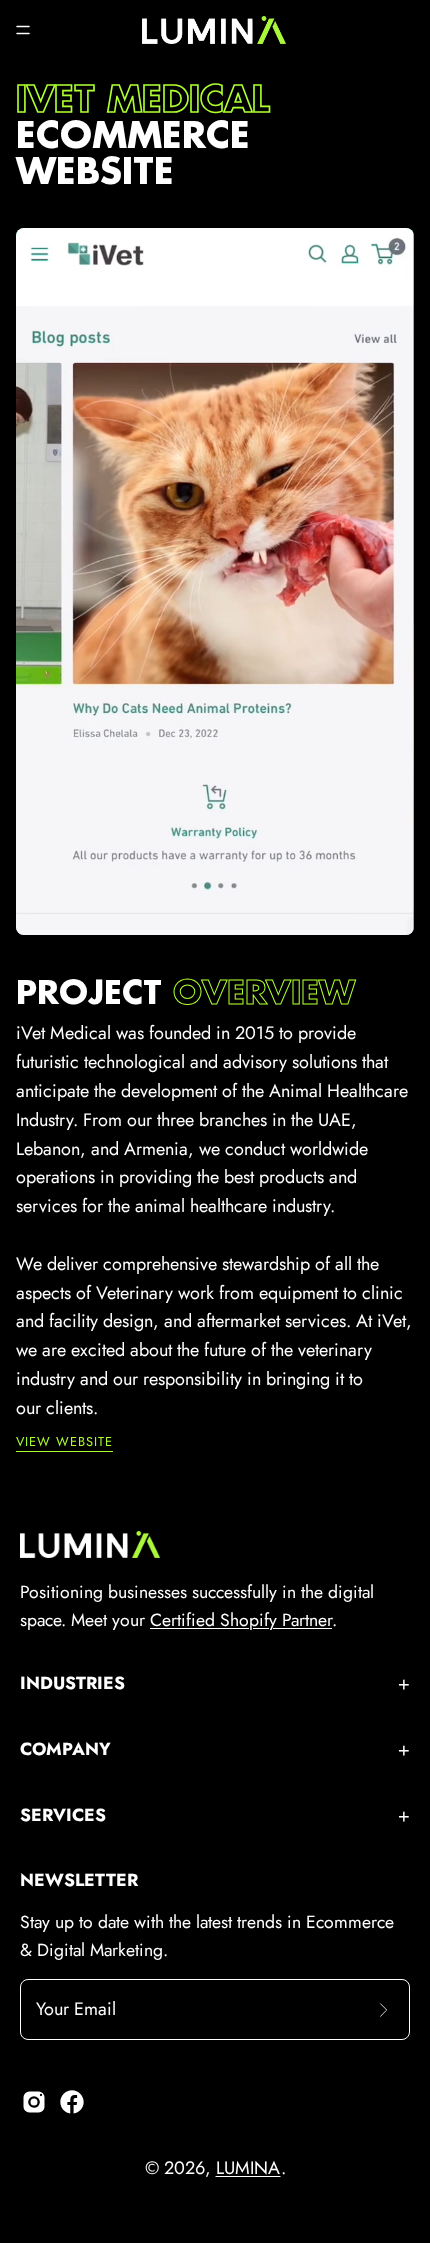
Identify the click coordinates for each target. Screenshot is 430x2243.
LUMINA (248, 2168)
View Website (64, 1442)
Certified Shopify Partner (241, 1620)
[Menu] (23, 30)
